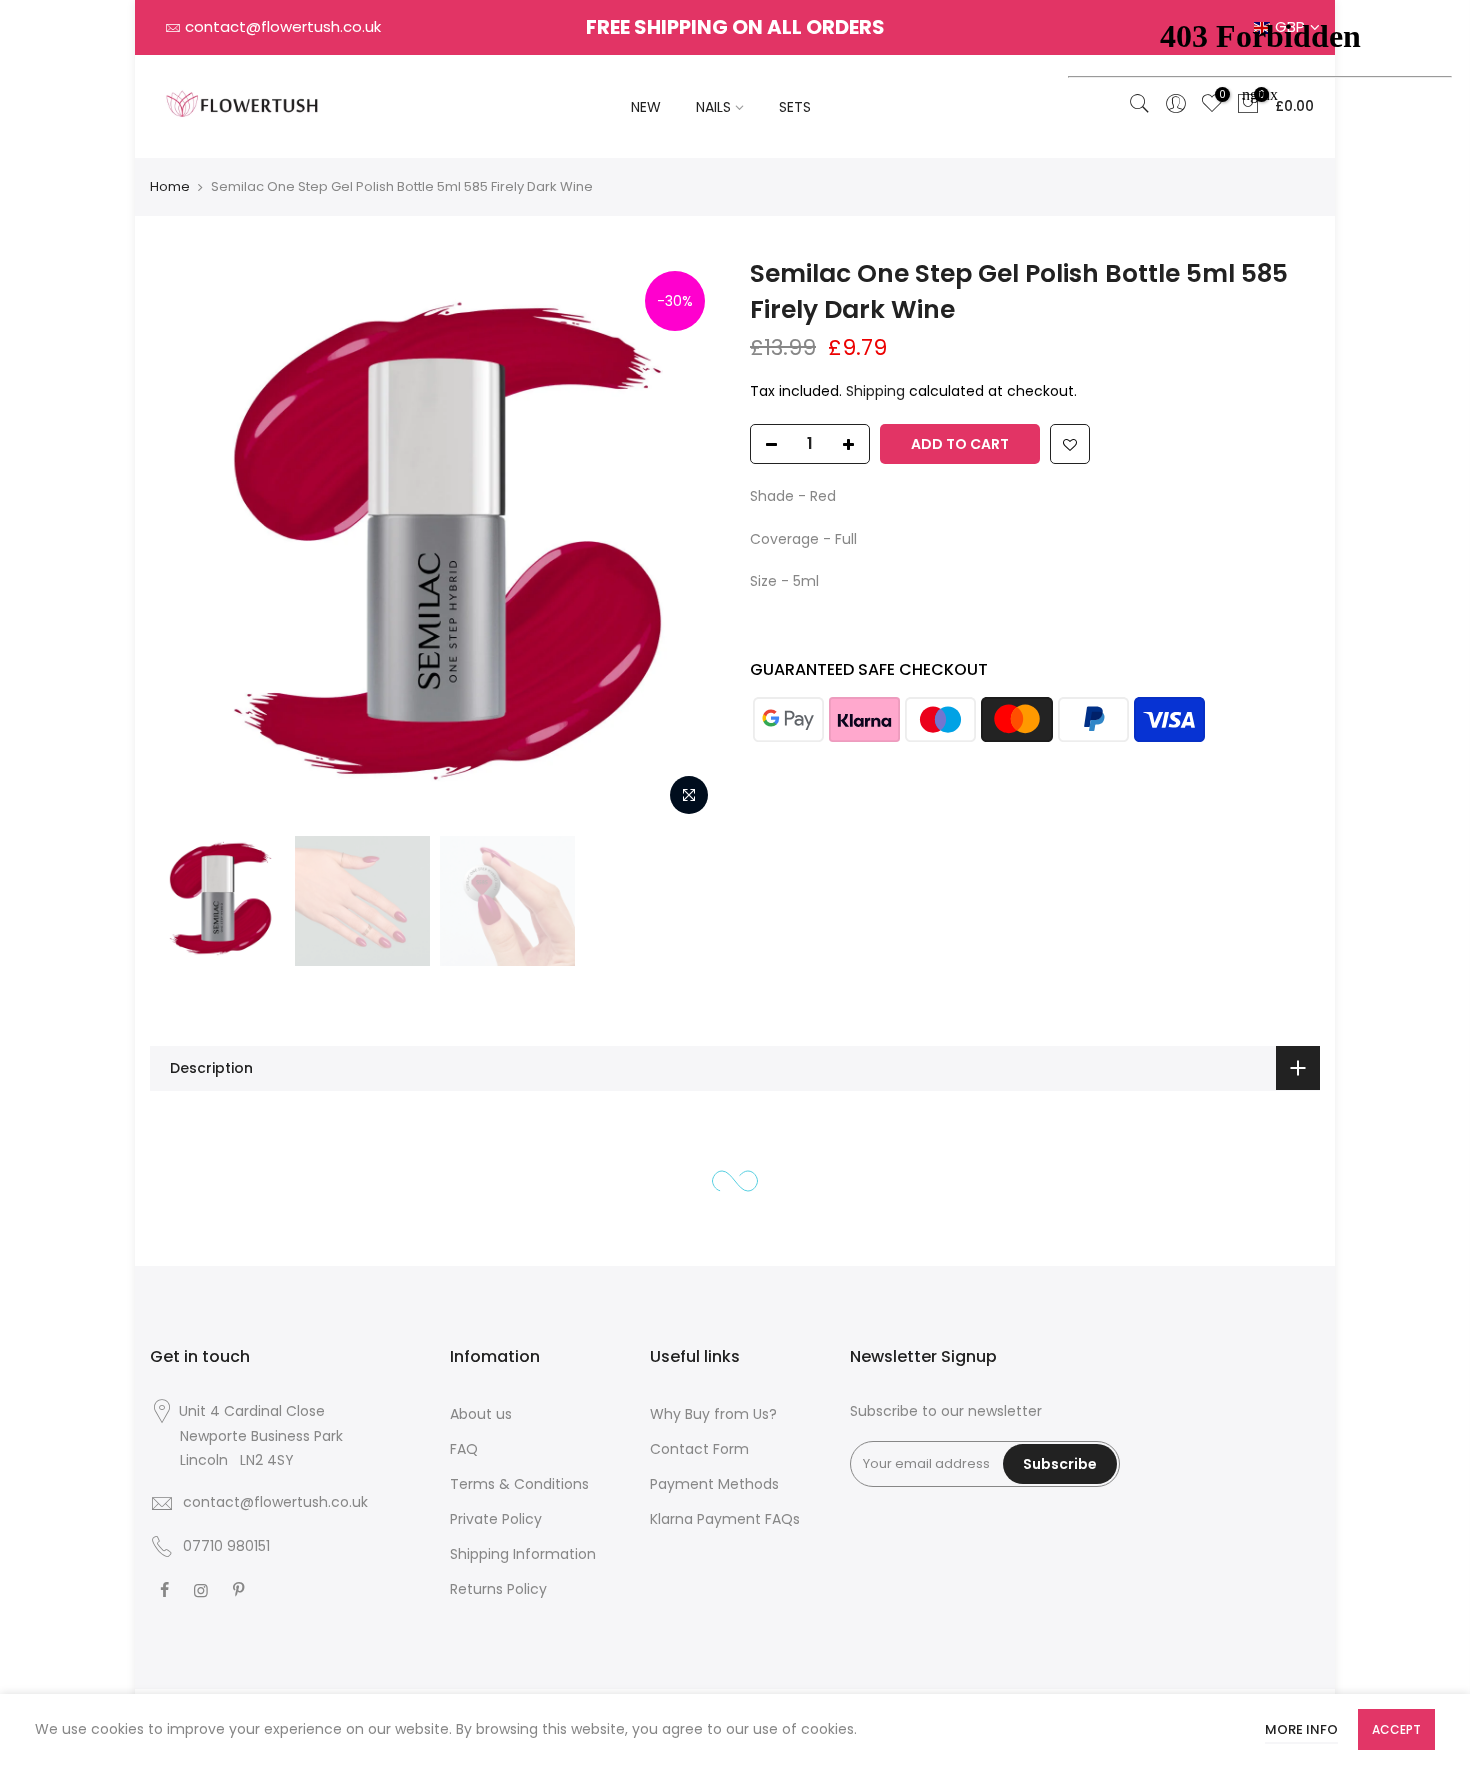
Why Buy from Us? (713, 1414)
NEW (646, 107)
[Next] (685, 541)
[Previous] (185, 541)
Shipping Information (523, 1554)
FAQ (464, 1449)
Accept (1396, 1729)
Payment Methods (714, 1484)
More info (1301, 1729)
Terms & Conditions (519, 1484)
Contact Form (699, 1449)
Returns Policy (498, 1589)
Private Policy (496, 1519)
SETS (795, 107)
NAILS (713, 107)
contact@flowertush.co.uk (283, 26)
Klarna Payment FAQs (725, 1519)
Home (170, 186)
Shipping (875, 392)
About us (481, 1414)
